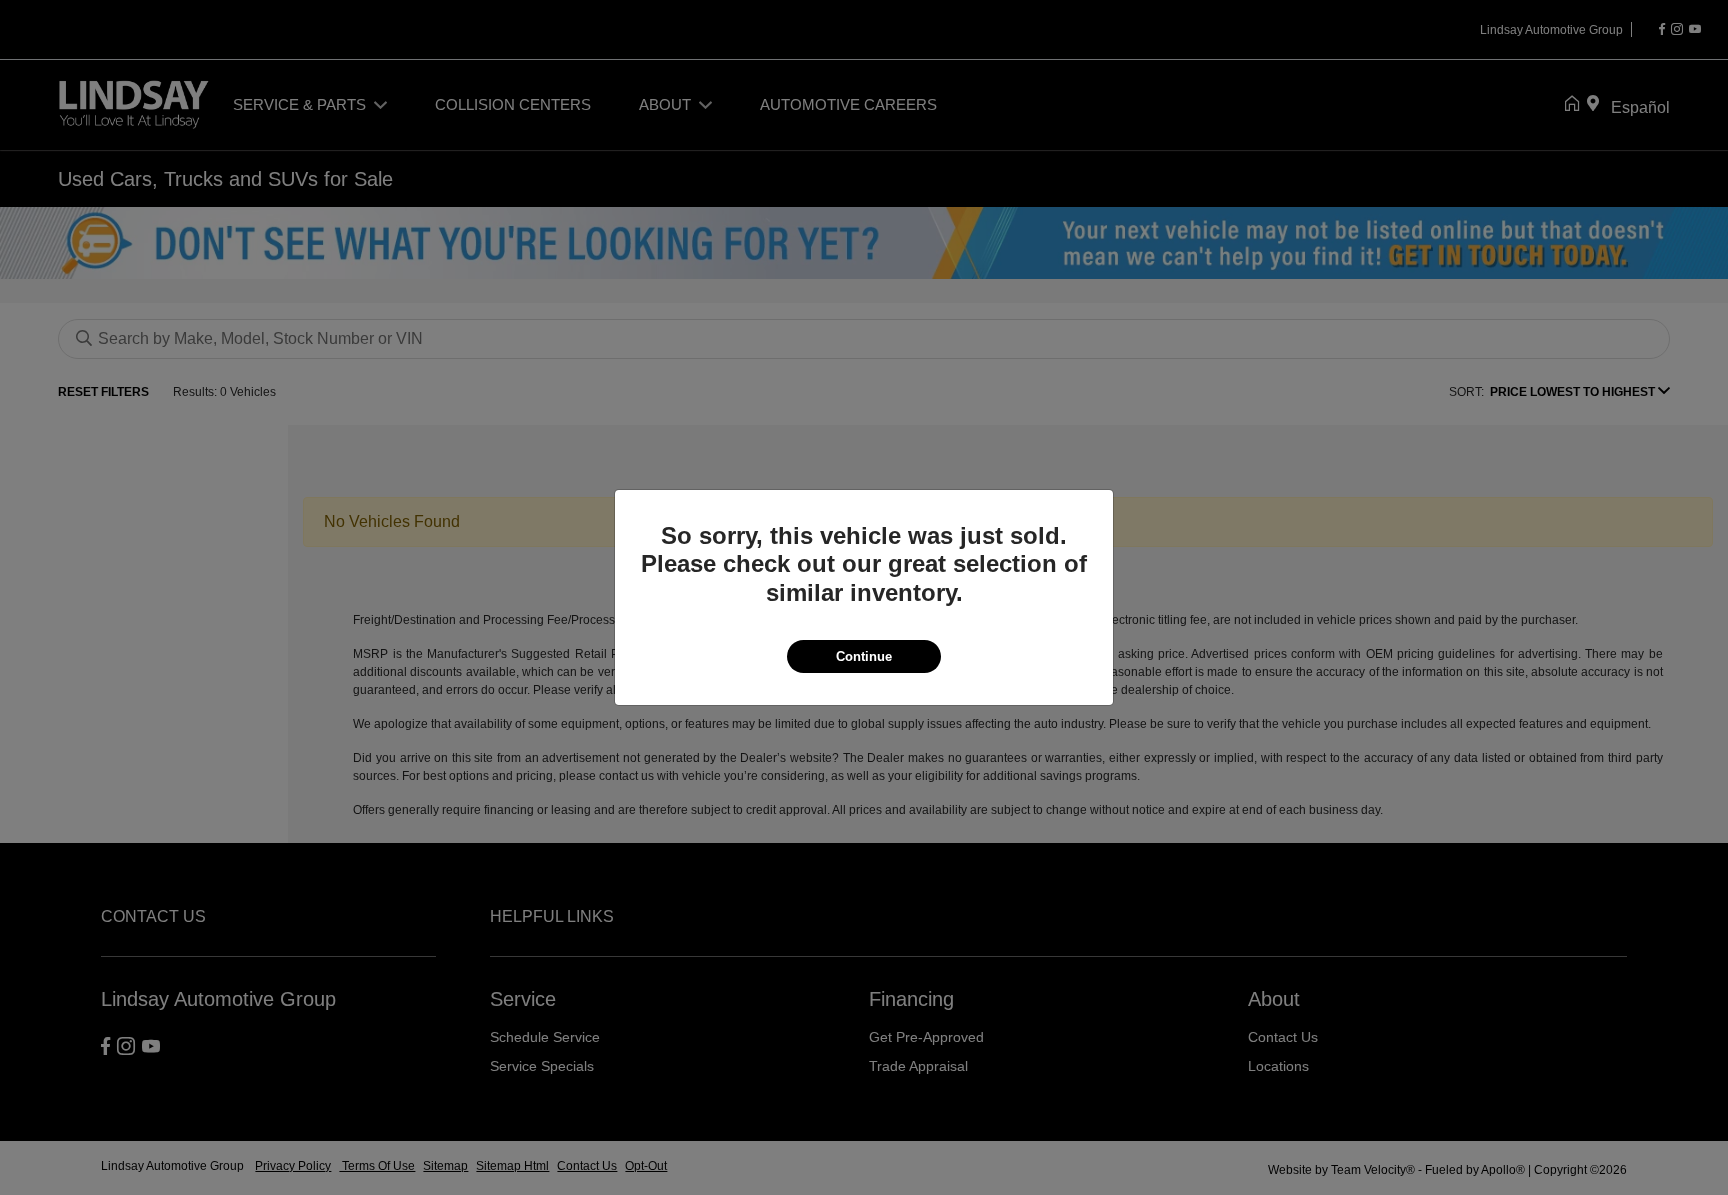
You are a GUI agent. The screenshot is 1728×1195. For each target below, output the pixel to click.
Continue (864, 656)
